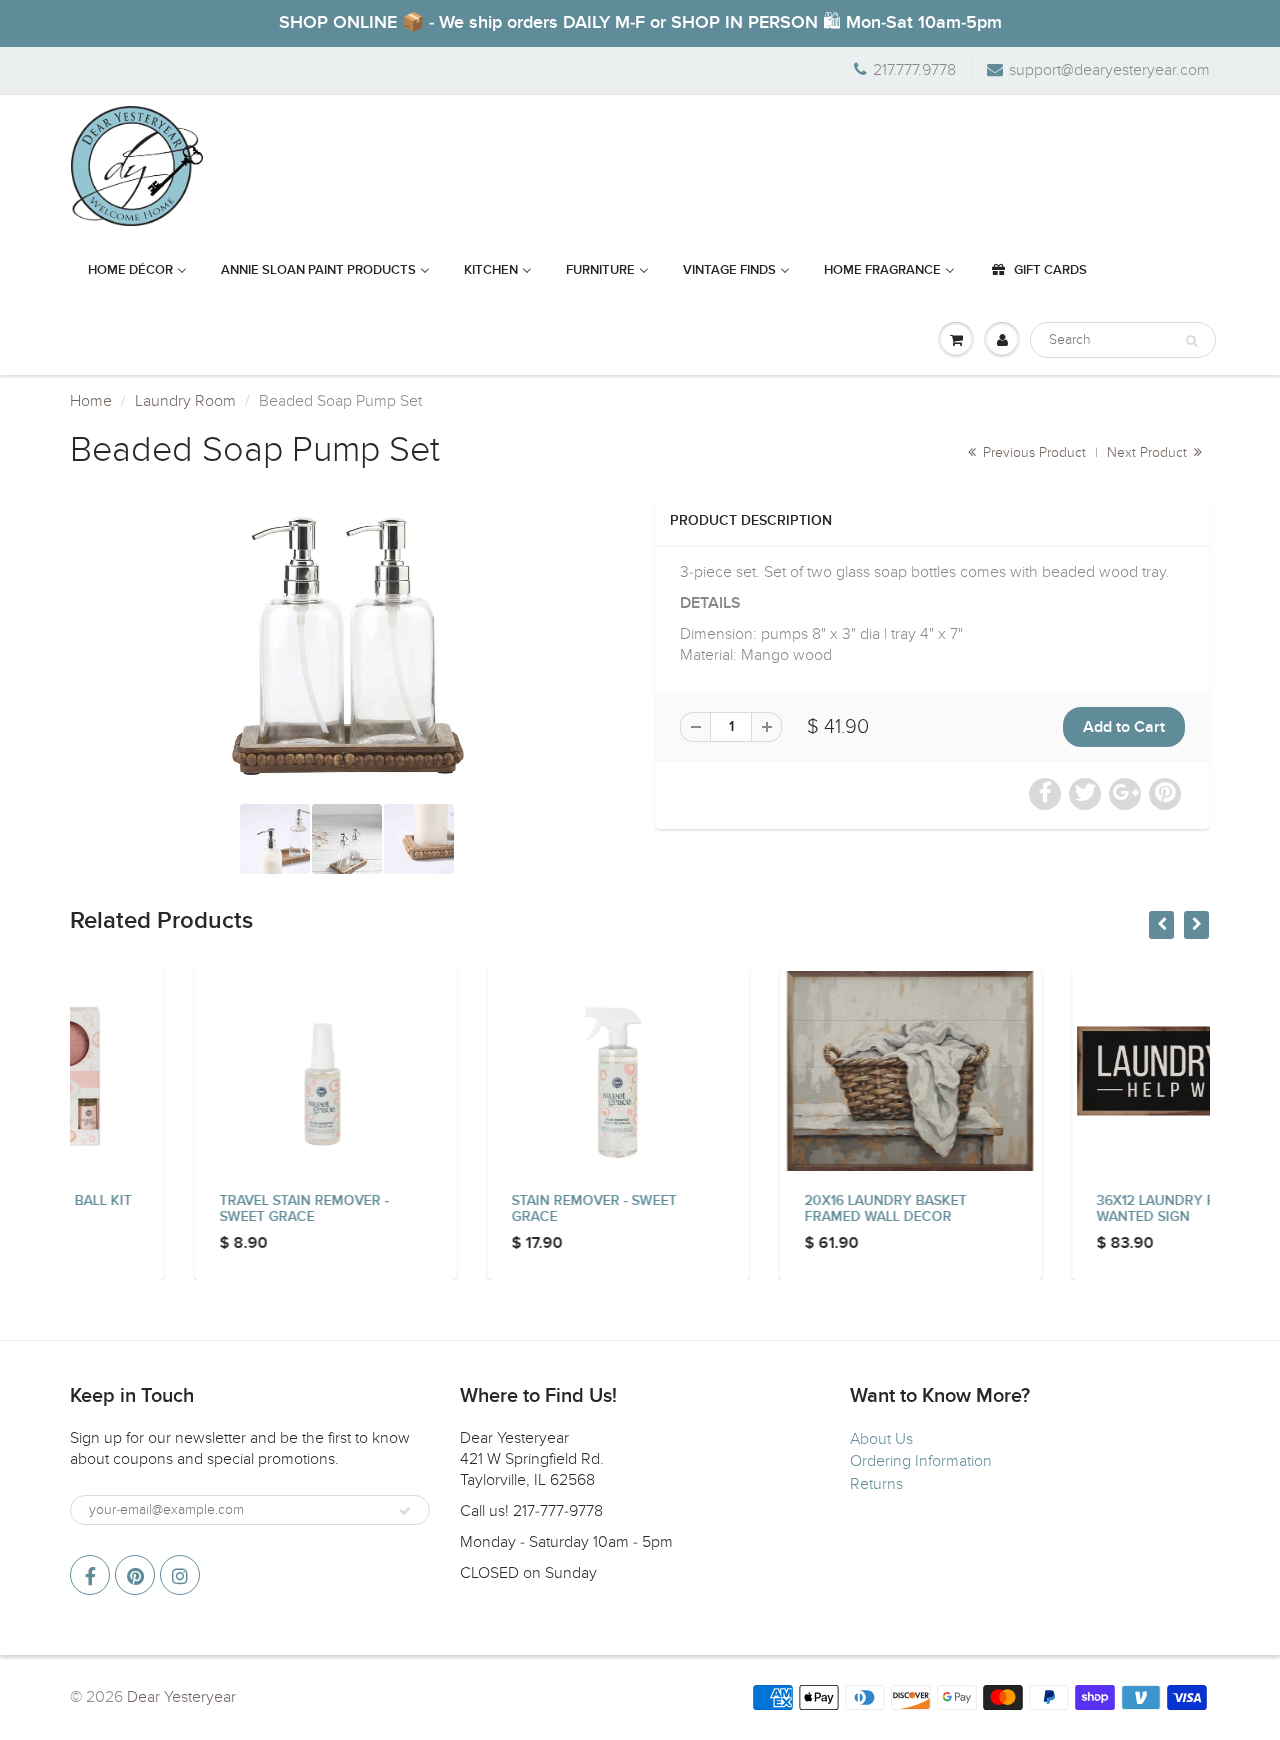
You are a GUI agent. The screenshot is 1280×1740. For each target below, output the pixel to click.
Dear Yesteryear (181, 1697)
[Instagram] (180, 1575)
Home (91, 401)
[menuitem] (137, 271)
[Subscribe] (405, 1511)
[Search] (1191, 341)
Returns (876, 1484)
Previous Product (1032, 452)
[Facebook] (90, 1575)
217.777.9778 (914, 70)
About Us (881, 1439)
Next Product (1149, 452)
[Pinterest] (135, 1575)
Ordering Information (921, 1461)
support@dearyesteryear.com (1109, 70)
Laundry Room (185, 401)
